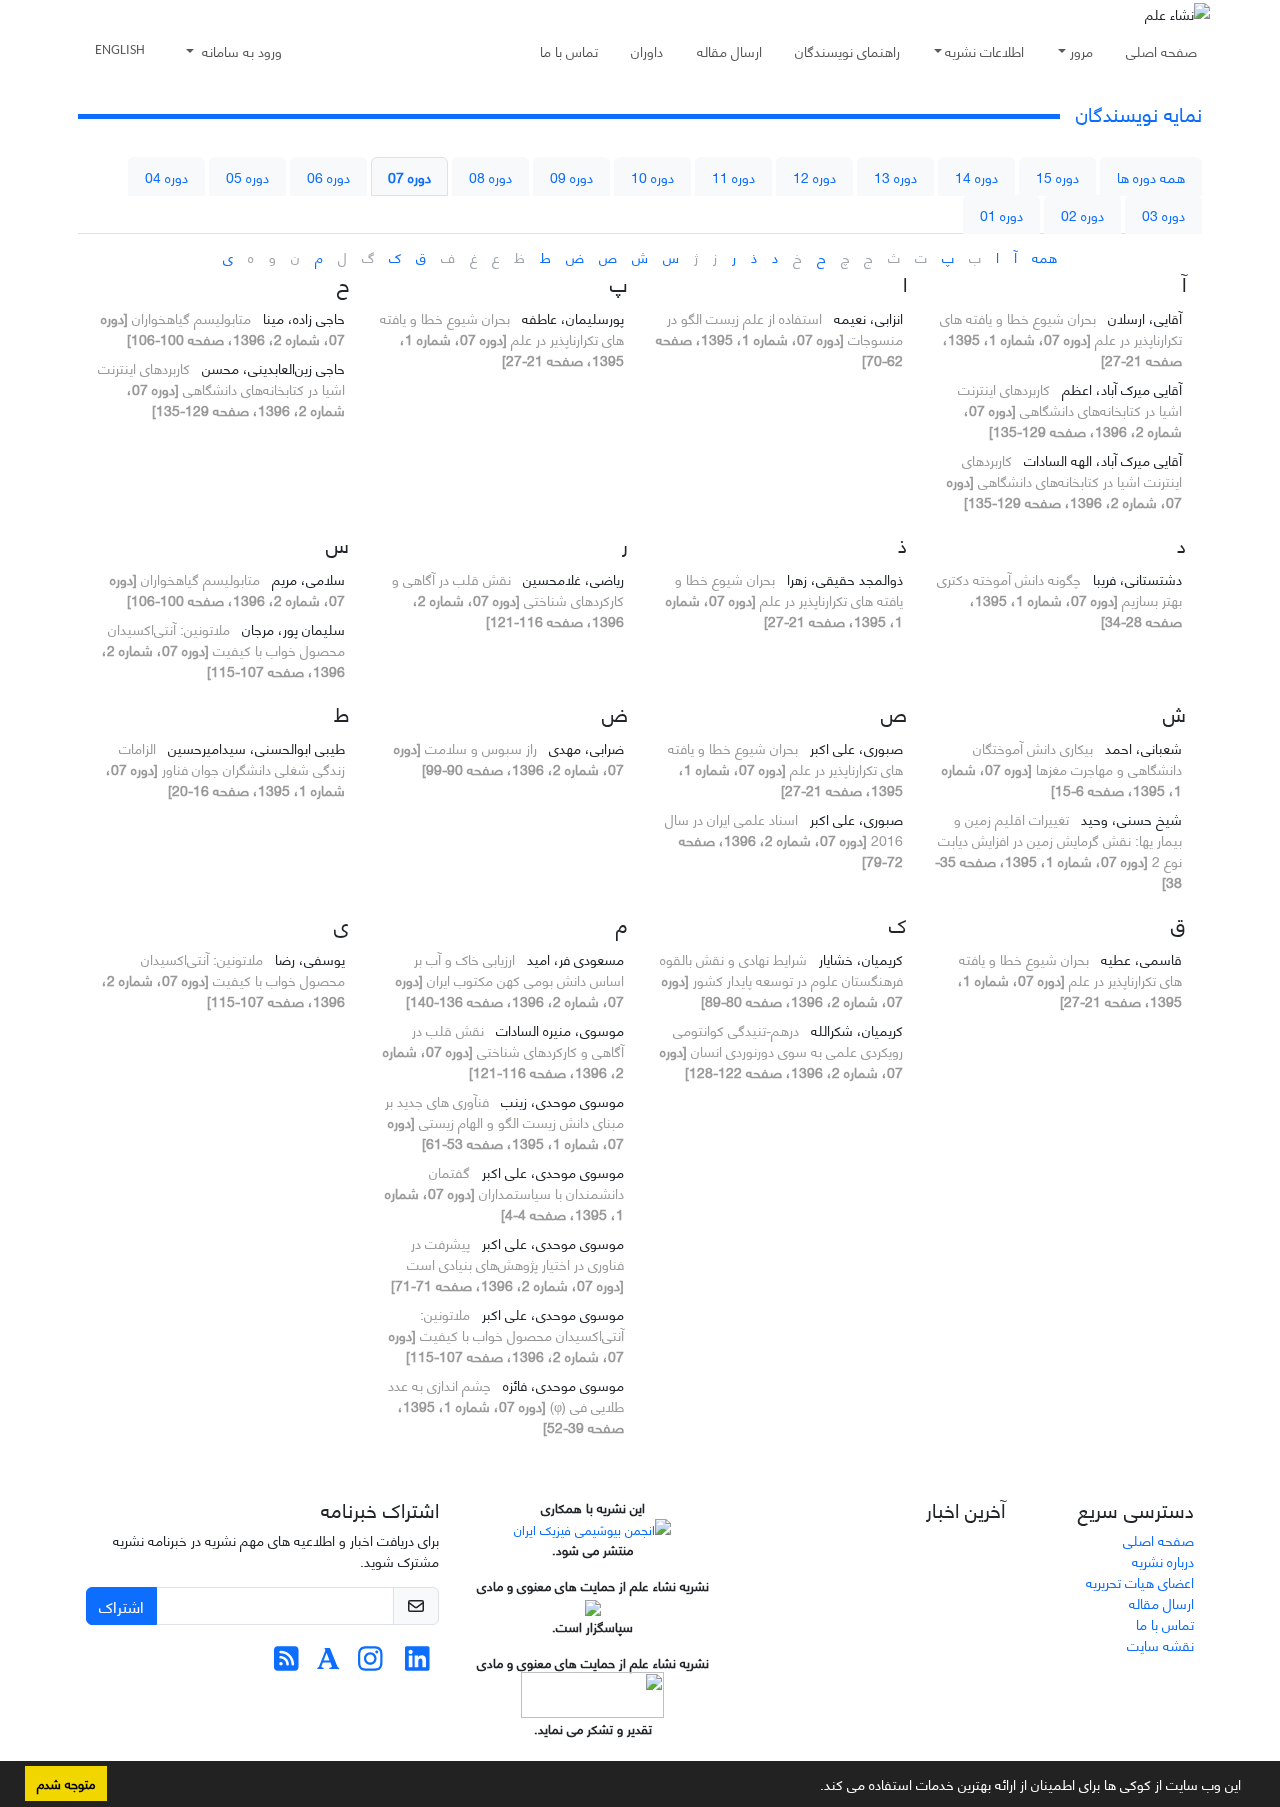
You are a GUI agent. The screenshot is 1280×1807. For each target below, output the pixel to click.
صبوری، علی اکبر (854, 747)
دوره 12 (814, 176)
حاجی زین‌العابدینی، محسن (271, 367)
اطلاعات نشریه (984, 50)
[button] (813, 1788)
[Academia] (328, 1662)
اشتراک (121, 1605)
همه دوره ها (1151, 176)
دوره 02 (1082, 214)
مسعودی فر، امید (573, 958)
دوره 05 (247, 176)
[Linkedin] (417, 1662)
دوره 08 (490, 176)
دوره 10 (652, 176)
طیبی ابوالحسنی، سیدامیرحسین (254, 747)
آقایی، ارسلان (1143, 317)
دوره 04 (166, 176)
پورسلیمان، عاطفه (571, 317)
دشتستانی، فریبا (1135, 578)
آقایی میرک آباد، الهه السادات (1101, 459)
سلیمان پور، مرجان (291, 628)
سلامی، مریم (306, 578)
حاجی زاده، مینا (302, 317)
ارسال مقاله (729, 50)
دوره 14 (976, 176)
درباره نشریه (1163, 1560)
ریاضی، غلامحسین (571, 578)
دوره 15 (1057, 176)
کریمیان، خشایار (859, 958)
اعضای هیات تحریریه (1140, 1581)
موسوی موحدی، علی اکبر (551, 1171)
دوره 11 (733, 176)
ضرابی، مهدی (584, 747)
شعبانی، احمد (1141, 747)
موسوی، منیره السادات (558, 1029)
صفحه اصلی (1161, 50)
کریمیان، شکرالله (855, 1029)
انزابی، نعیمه (866, 317)
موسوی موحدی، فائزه (561, 1384)
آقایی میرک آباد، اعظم (1120, 388)
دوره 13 (895, 176)
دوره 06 (328, 176)
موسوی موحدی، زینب (560, 1100)
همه (1044, 256)
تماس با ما (569, 50)
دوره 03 (1163, 214)
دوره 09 (571, 176)
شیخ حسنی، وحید (1129, 818)
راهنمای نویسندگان (847, 50)
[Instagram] (370, 1662)
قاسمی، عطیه (1139, 958)
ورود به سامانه (240, 50)
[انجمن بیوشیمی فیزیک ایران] (592, 1527)
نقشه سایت (1160, 1644)
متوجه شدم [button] (66, 1783)
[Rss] (286, 1662)
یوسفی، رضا (308, 958)
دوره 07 (409, 176)
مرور (1081, 50)
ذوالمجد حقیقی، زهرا (843, 578)
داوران (647, 50)
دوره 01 (1001, 214)
